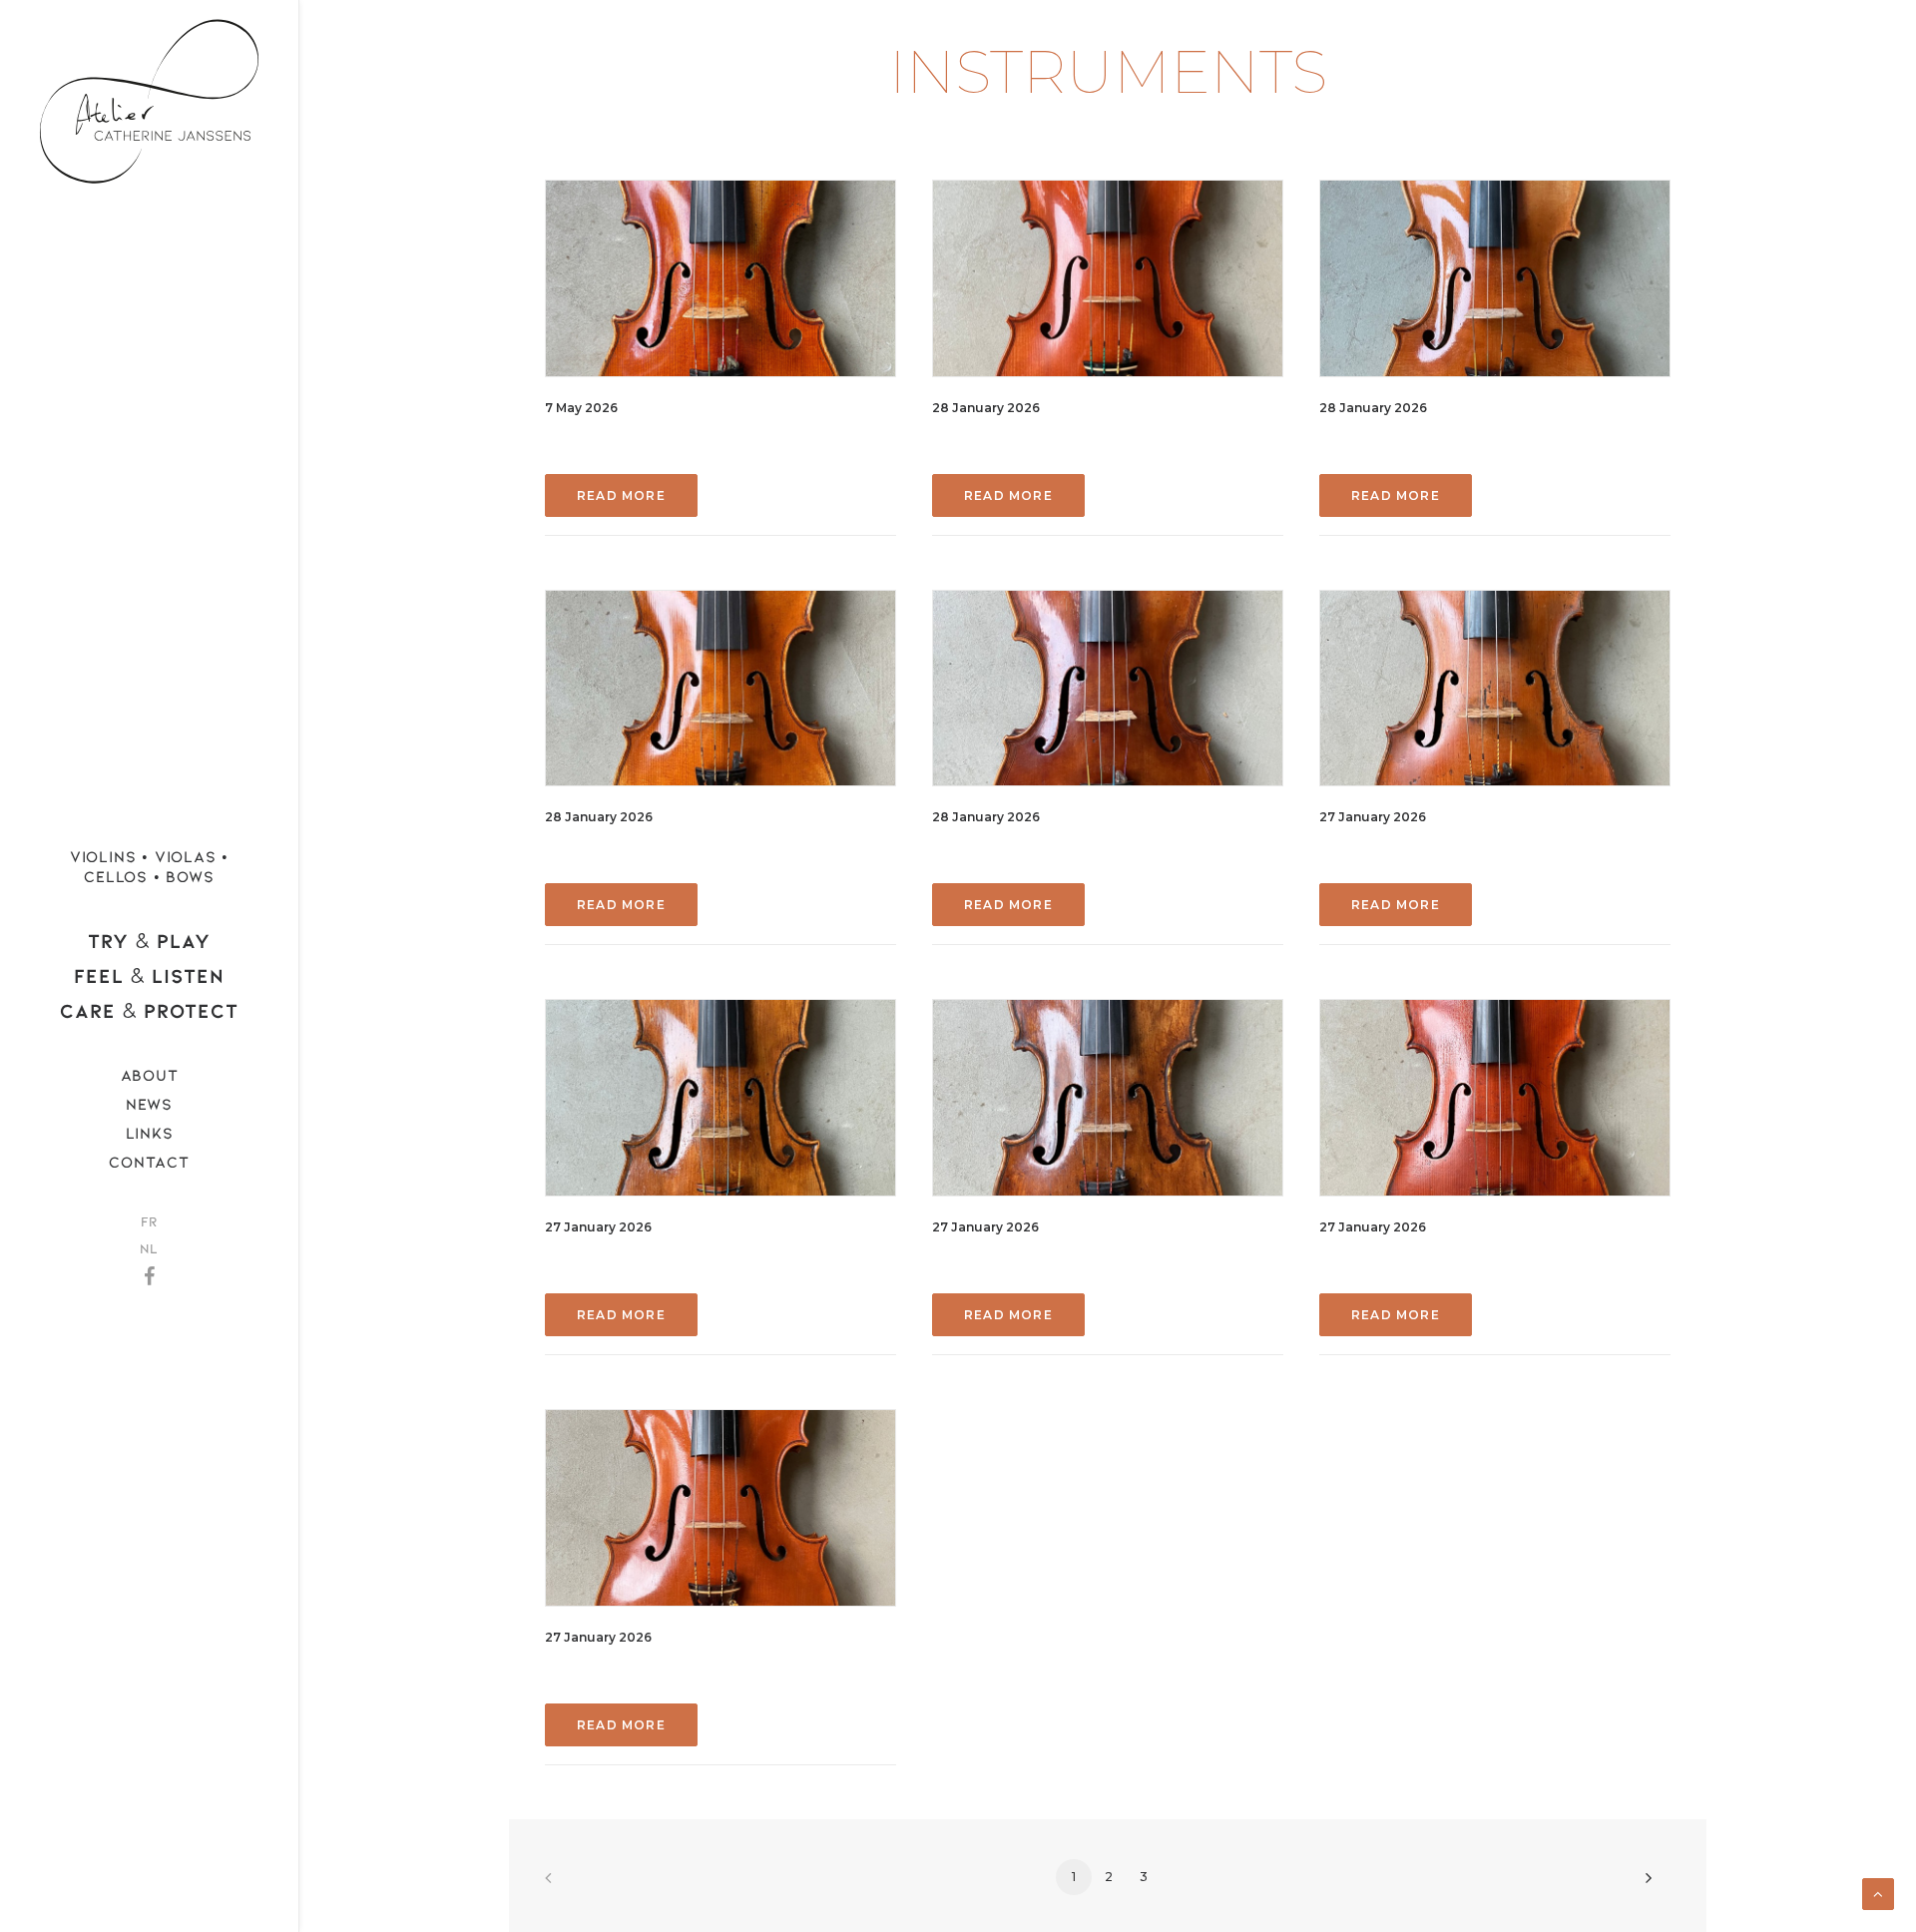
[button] (720, 278)
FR (149, 1221)
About (150, 1074)
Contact (149, 1161)
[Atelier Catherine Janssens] (149, 94)
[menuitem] (149, 866)
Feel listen (149, 975)
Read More (621, 495)
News (149, 1103)
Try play (149, 941)
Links (150, 1132)
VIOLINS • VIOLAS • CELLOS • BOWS (149, 866)
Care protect (149, 1010)
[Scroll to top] (1878, 1893)
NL (149, 1248)
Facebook (149, 1271)
